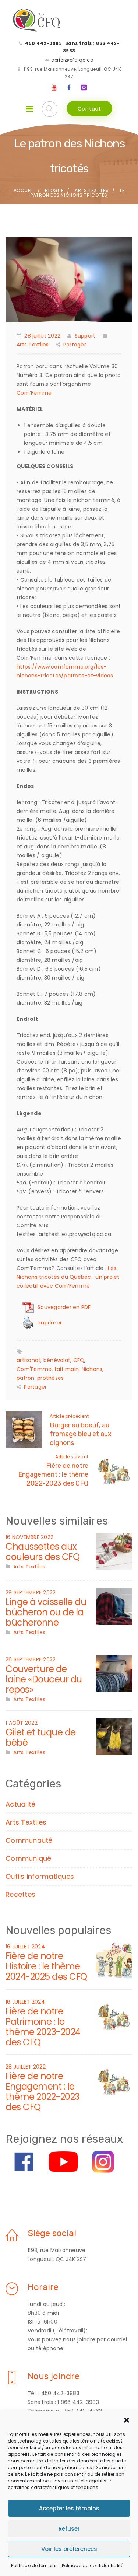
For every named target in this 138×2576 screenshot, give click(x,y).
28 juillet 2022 (42, 336)
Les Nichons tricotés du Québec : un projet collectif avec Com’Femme (68, 1277)
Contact (89, 109)
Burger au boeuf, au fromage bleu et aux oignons (81, 1434)
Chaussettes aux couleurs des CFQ (43, 1552)
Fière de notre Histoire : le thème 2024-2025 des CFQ (46, 1966)
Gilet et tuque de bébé (41, 1737)
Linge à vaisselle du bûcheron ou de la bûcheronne (46, 1612)
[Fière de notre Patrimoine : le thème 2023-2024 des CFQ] (114, 2015)
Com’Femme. (35, 393)
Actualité (20, 1804)
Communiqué (29, 1858)
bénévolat (57, 1360)
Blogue (54, 190)
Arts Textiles (92, 190)
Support (85, 336)
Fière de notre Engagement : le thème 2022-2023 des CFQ (53, 1474)
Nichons (92, 1369)
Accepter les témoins (69, 2508)
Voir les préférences (69, 2549)
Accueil (24, 190)
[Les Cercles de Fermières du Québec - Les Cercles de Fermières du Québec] (37, 21)
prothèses (50, 1378)
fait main (67, 1369)
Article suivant (72, 1457)
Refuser (69, 2529)
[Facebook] (69, 88)
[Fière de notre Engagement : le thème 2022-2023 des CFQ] (114, 2080)
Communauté (29, 1840)
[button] (127, 2420)
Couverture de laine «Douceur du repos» (44, 1679)
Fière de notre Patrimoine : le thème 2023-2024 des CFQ (43, 2027)
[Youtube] (54, 88)
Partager (75, 345)
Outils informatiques (40, 1876)
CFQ (79, 1360)
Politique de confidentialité (93, 2565)
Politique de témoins (35, 2565)
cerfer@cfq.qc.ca (72, 60)
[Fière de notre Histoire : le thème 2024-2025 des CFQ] (114, 1960)
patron (26, 1378)
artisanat (29, 1360)
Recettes (20, 1894)
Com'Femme (34, 1369)
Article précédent (69, 1416)
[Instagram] (84, 88)
